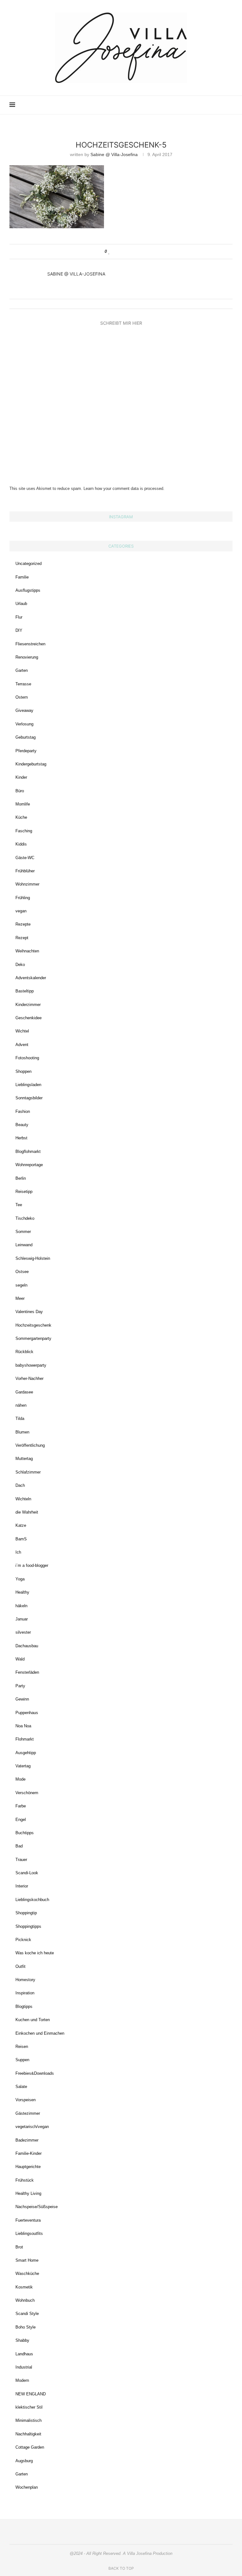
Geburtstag (26, 737)
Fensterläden (27, 1672)
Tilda (20, 1419)
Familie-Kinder (29, 2153)
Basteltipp (25, 991)
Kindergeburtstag (31, 764)
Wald (20, 1659)
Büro (20, 791)
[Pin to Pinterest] (127, 252)
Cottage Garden (30, 2447)
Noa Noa (23, 1726)
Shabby (22, 2340)
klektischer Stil (29, 2407)
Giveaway (24, 710)
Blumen (22, 1432)
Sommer (23, 1232)
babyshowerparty (31, 1365)
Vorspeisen (26, 2100)
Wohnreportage (29, 1165)
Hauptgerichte (28, 2167)
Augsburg (24, 2461)
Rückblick (24, 1352)
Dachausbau (27, 1646)
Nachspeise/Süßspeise (37, 2207)
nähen (21, 1405)
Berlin (21, 1178)
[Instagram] (187, 105)
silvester (23, 1632)
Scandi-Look (27, 1873)
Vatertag (23, 1766)
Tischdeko (25, 1218)
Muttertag (24, 1459)
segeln (21, 1285)
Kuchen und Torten (33, 2020)
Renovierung (27, 657)
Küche (21, 817)
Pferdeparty (26, 751)
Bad (19, 1846)
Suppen (22, 2060)
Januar (22, 1619)
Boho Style (26, 2327)
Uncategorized (29, 564)
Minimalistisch (29, 2420)
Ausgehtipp (26, 1753)
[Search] (229, 105)
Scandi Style (27, 2314)
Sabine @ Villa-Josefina (114, 154)
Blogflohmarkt (28, 1151)
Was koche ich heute (35, 1953)
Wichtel (22, 1031)
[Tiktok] (220, 105)
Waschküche (27, 2274)
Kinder (21, 777)
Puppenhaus (27, 1713)
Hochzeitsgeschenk (33, 1325)
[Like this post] (109, 252)
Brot (19, 2247)
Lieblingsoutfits (29, 2233)
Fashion (23, 1111)
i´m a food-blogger (32, 1565)
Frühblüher (25, 871)
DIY (19, 630)
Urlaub (21, 604)
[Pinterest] (194, 105)
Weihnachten (27, 951)
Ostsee (22, 1272)
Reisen (22, 2047)
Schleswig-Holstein (33, 1258)
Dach (20, 1485)
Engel (21, 1820)
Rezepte (23, 924)
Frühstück (25, 2180)
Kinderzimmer (28, 1005)
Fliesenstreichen (30, 644)
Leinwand (24, 1245)
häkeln (21, 1606)
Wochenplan (27, 2487)
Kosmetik (24, 2287)
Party (20, 1686)
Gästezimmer (28, 2113)
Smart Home (27, 2260)
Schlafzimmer (28, 1472)
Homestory (25, 1980)
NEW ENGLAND (31, 2394)
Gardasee (24, 1392)
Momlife (23, 804)
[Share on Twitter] (121, 252)
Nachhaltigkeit (28, 2434)
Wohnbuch (25, 2300)
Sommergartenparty (33, 1338)
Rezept (22, 938)
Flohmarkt (25, 1739)
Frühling (23, 898)
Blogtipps (24, 2006)
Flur (19, 617)
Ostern (22, 697)
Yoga (20, 1579)
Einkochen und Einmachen (40, 2033)
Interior (22, 1886)
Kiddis (21, 844)
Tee (19, 1205)
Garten (22, 670)
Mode (20, 1779)
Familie (22, 577)
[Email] (207, 105)
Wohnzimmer (27, 884)
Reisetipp (24, 1192)
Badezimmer (27, 2140)
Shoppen (23, 1071)
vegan (21, 911)
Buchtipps (25, 1833)
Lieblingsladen (28, 1085)
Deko (20, 965)
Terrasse (23, 684)
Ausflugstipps (28, 590)
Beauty (22, 1125)
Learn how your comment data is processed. (124, 488)
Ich (18, 1552)
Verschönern (27, 1793)
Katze (21, 1525)
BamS (21, 1539)
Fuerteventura (28, 2220)
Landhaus (24, 2354)
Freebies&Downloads (35, 2073)
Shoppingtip (26, 1913)
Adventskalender (31, 978)
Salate (21, 2087)
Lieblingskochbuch (32, 1900)
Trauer (21, 1860)
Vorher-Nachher (29, 1378)
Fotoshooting (27, 1058)
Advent (22, 1045)
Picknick (23, 1940)
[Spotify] (214, 105)
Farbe (21, 1806)
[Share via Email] (133, 252)
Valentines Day (29, 1312)
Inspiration (25, 1993)
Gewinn (22, 1699)
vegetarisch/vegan (32, 2127)
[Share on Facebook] (115, 252)
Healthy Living (28, 2193)
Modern (22, 2380)
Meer (20, 1298)
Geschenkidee (29, 1018)
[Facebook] (201, 105)
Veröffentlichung (30, 1445)
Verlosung (24, 724)
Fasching (24, 831)
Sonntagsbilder (29, 1098)
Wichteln (23, 1499)
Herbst (21, 1138)
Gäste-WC (25, 858)
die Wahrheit (27, 1512)
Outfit (20, 1966)
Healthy (22, 1592)
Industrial (24, 2367)
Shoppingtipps (28, 1926)
